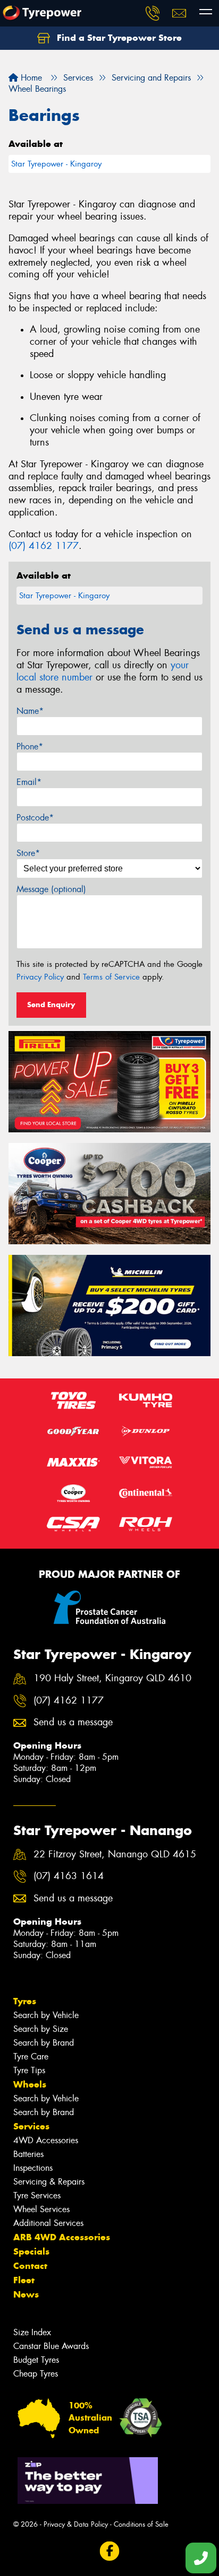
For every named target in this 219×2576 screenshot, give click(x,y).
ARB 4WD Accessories (62, 2237)
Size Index (32, 2332)
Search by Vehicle (46, 2015)
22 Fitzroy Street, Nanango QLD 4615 (115, 1854)
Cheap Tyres (36, 2374)
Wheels (30, 2084)
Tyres (25, 2001)
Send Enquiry (51, 1005)
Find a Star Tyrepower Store (118, 38)
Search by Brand (44, 2043)
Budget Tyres (36, 2360)
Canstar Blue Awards (51, 2346)
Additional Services (48, 2223)
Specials (31, 2251)
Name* (30, 711)
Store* (28, 853)
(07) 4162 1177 (44, 546)
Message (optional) (51, 889)
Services (31, 2126)
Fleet (24, 2280)
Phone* (30, 746)
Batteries (28, 2154)
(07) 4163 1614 (69, 1876)
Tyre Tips (29, 2070)
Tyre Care (31, 2057)
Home (30, 78)
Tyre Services (37, 2195)
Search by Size (41, 2029)
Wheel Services (41, 2209)
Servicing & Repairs (49, 2182)
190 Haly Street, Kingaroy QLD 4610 (112, 1678)
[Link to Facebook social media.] (110, 2551)
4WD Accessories (46, 2140)
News (26, 2294)
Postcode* (35, 818)
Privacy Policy (40, 977)
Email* (29, 782)
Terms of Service (111, 977)
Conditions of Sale (141, 2524)
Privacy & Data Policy (76, 2524)
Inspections (33, 2168)
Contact (30, 2266)
